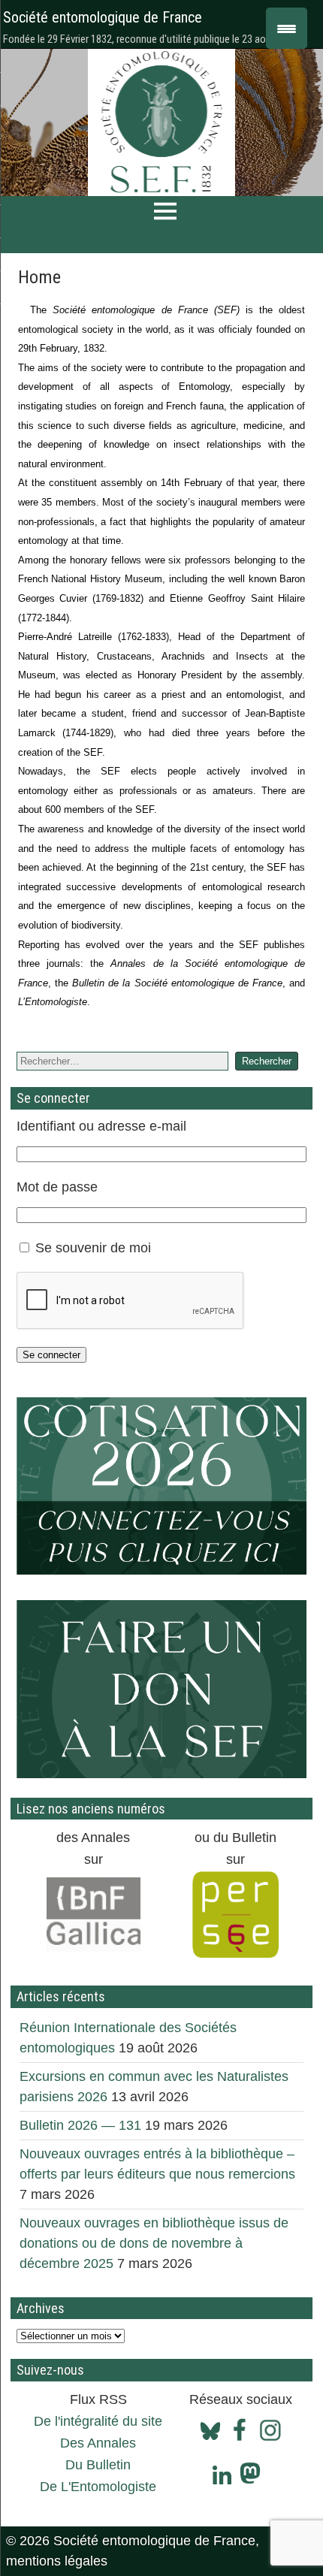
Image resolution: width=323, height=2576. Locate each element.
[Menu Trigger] (287, 28)
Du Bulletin (98, 2465)
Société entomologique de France (103, 17)
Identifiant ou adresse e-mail (101, 1126)
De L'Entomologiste (98, 2487)
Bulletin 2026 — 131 (80, 2125)
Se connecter (51, 1355)
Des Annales (98, 2443)
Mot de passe (57, 1187)
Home (39, 277)
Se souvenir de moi (93, 1248)
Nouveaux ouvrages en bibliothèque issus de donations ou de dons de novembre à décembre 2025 (154, 2243)
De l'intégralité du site (98, 2421)
